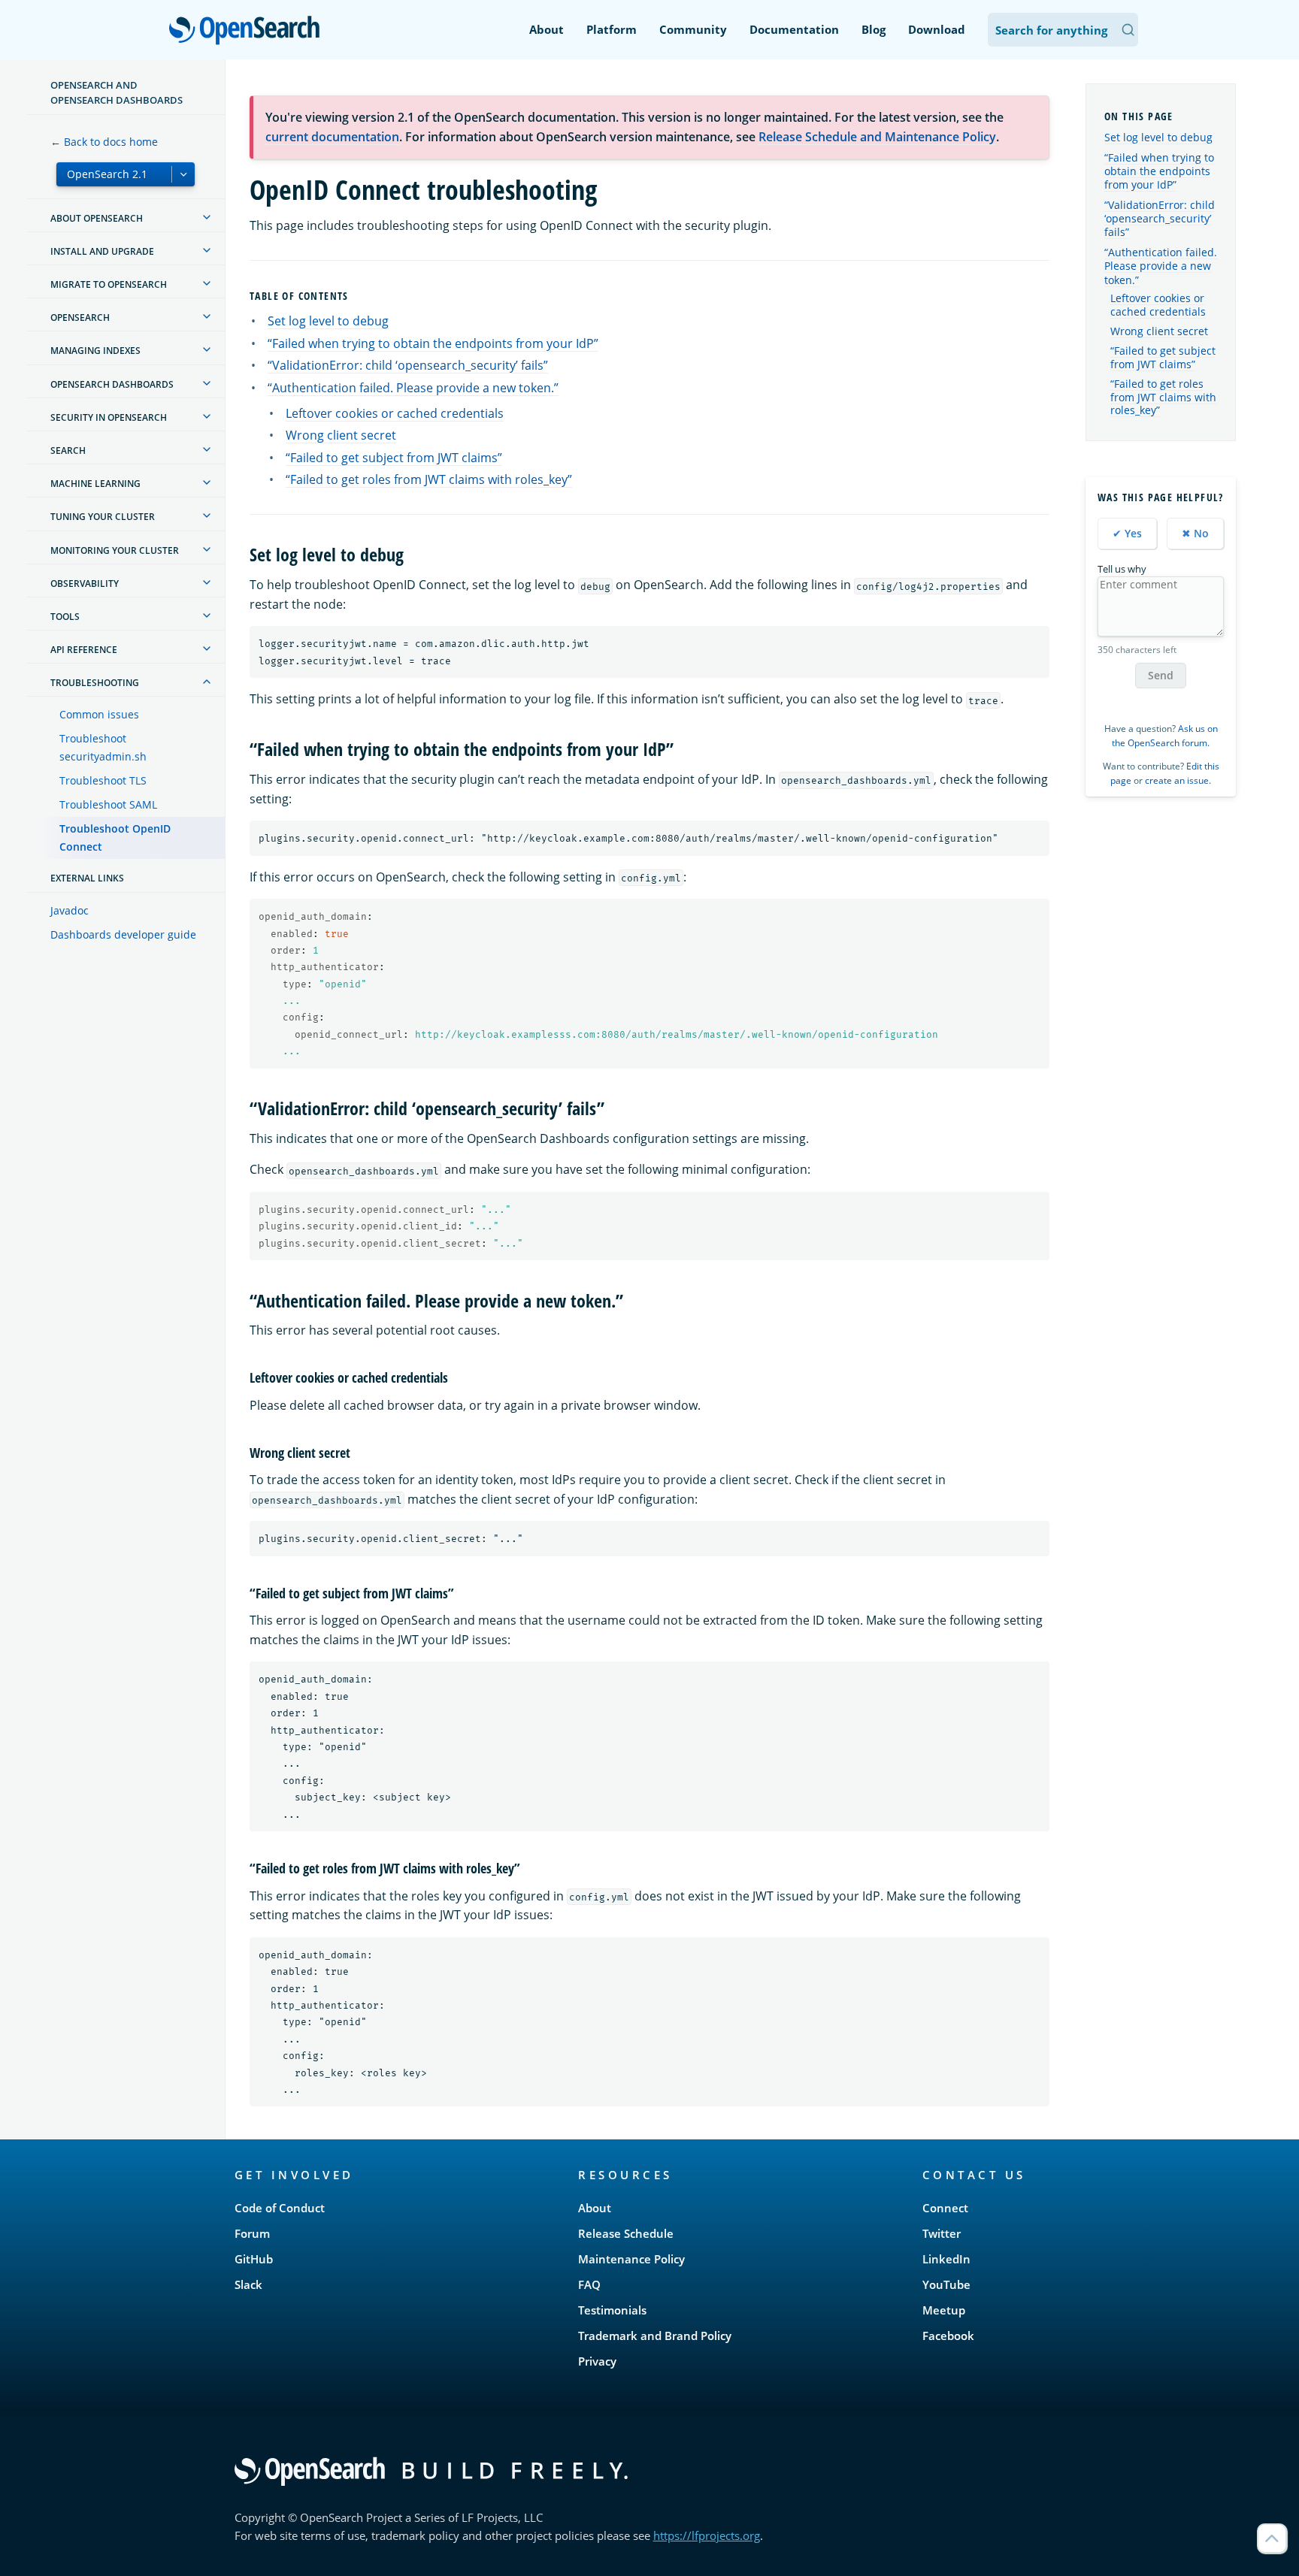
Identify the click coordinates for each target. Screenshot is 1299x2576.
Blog (874, 29)
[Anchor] (355, 295)
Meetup (944, 2310)
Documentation (794, 29)
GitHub (254, 2259)
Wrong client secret (341, 435)
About (547, 29)
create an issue (1177, 780)
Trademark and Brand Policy (655, 2336)
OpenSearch (248, 31)
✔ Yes (1127, 533)
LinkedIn (946, 2259)
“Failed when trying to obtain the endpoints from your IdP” (433, 343)
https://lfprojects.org (707, 2535)
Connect (945, 2208)
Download (937, 29)
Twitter (942, 2233)
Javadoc (70, 910)
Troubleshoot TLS (103, 780)
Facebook (948, 2336)
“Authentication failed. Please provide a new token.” (413, 388)
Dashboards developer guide (123, 934)
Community (693, 29)
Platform (612, 29)
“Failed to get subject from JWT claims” (394, 458)
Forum (252, 2233)
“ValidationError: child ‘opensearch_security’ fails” (408, 365)
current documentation (332, 137)
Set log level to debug (328, 321)
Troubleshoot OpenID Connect (115, 838)
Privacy (597, 2361)
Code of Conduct (280, 2208)
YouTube (946, 2284)
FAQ (589, 2284)
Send (1161, 675)
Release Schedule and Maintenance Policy (877, 137)
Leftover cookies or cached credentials (395, 413)
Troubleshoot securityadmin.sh (103, 747)
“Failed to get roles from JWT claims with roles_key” (429, 479)
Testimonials (612, 2310)
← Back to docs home (104, 142)
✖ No (1195, 533)
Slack (248, 2284)
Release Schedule (626, 2233)
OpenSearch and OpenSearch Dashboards (117, 92)
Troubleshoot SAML (108, 804)
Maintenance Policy (631, 2259)
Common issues (99, 714)
